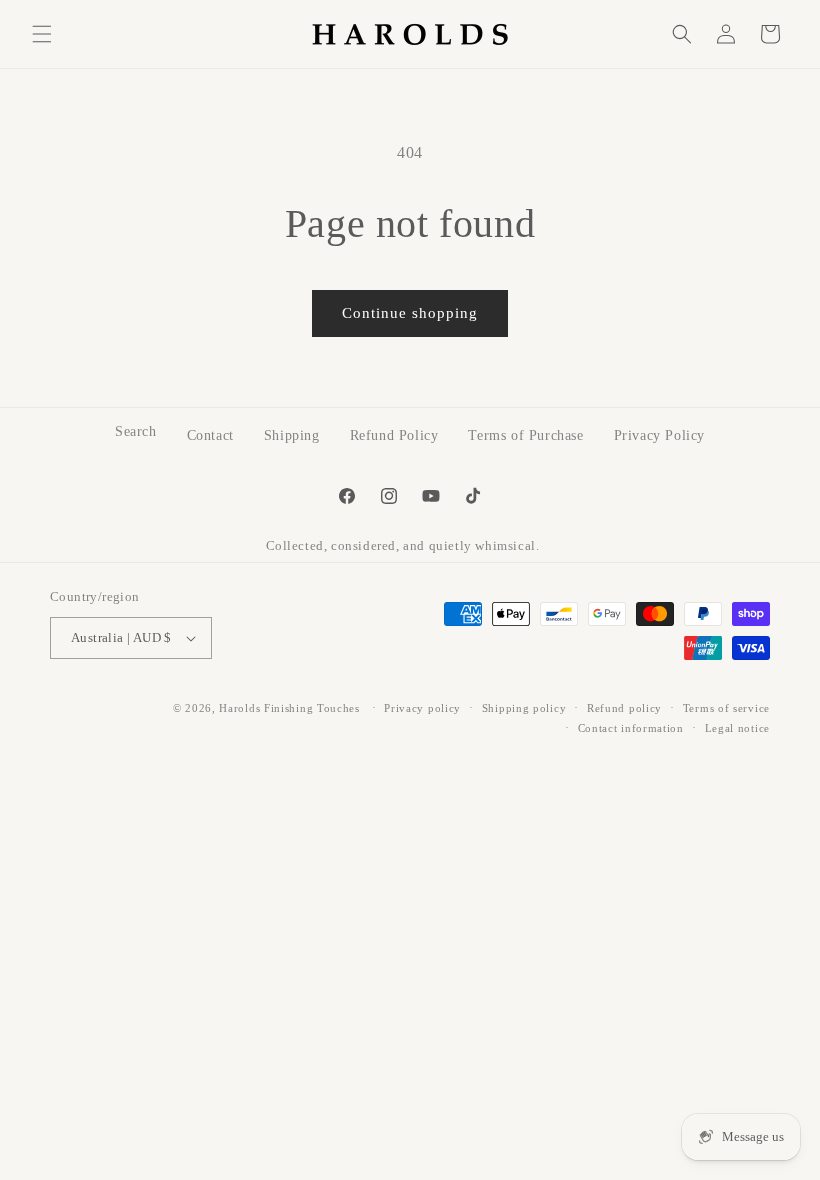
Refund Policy (394, 435)
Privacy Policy (659, 435)
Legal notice (737, 728)
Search (136, 431)
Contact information (631, 728)
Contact (210, 435)
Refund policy (624, 708)
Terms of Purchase (525, 435)
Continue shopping (410, 313)
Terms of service (726, 708)
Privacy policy (422, 708)
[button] (42, 34)
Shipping (292, 435)
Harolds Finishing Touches (289, 708)
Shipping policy (524, 708)
